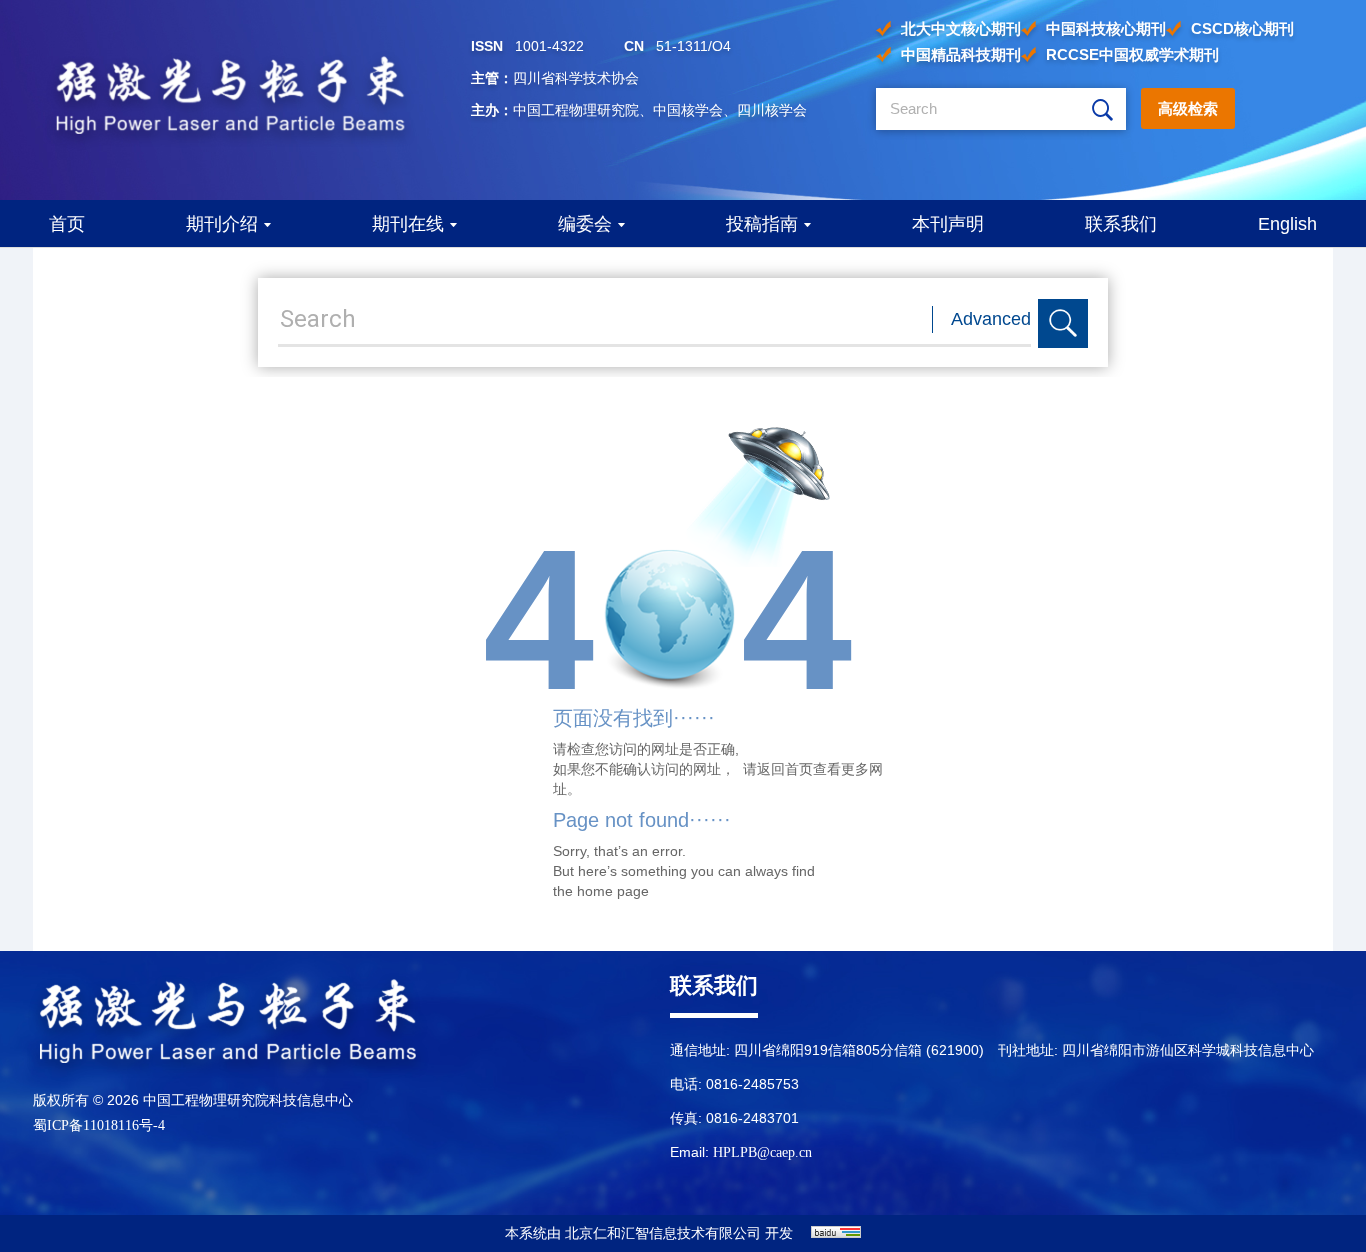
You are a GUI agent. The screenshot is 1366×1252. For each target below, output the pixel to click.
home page (613, 891)
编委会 (585, 224)
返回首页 (785, 769)
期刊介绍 (222, 224)
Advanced (991, 319)
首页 (67, 224)
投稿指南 (762, 224)
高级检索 (1188, 108)
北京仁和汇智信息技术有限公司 (663, 1233)
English (1287, 224)
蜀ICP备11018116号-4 (99, 1125)
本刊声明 (948, 224)
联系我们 (1121, 224)
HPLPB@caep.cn (762, 1152)
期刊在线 (408, 224)
